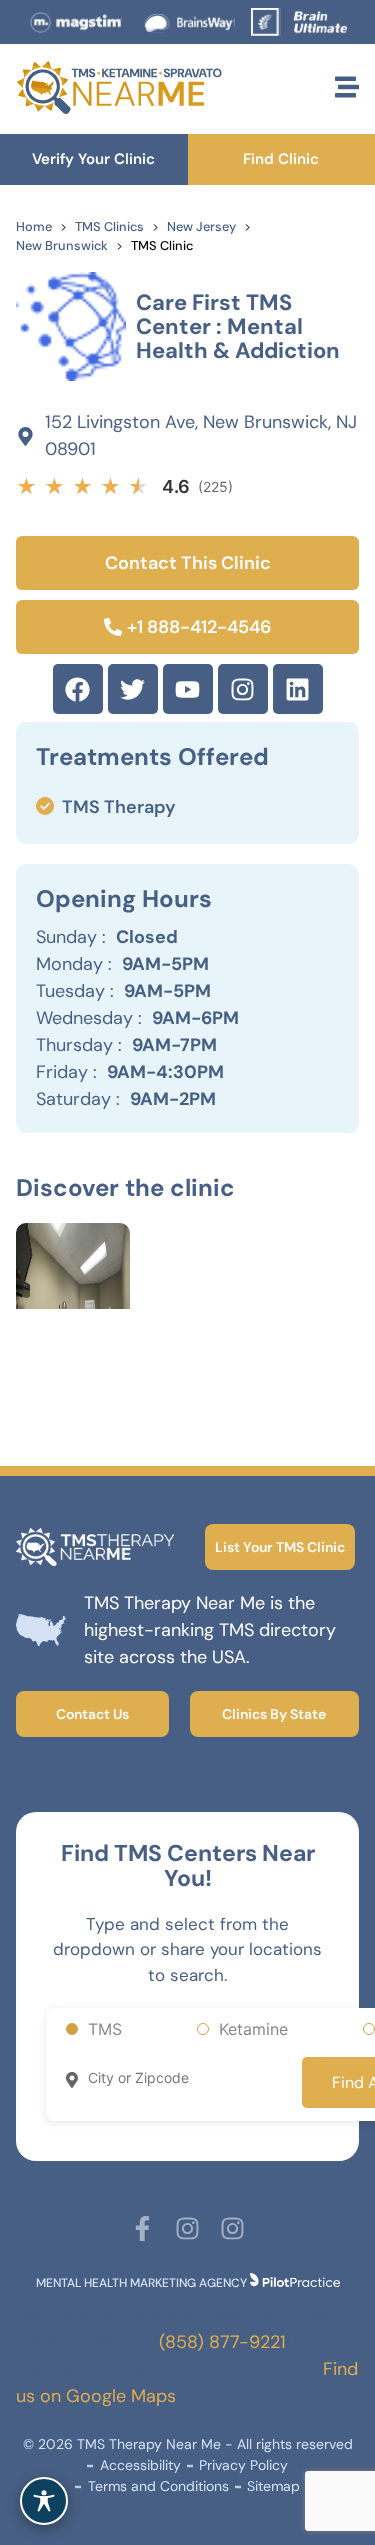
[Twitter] (133, 689)
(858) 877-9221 (222, 2342)
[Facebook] (78, 689)
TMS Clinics (109, 226)
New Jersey (201, 226)
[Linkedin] (298, 689)
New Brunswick (62, 245)
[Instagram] (243, 689)
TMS (105, 2029)
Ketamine (253, 2029)
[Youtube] (188, 689)
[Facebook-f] (142, 2228)
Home (34, 226)
